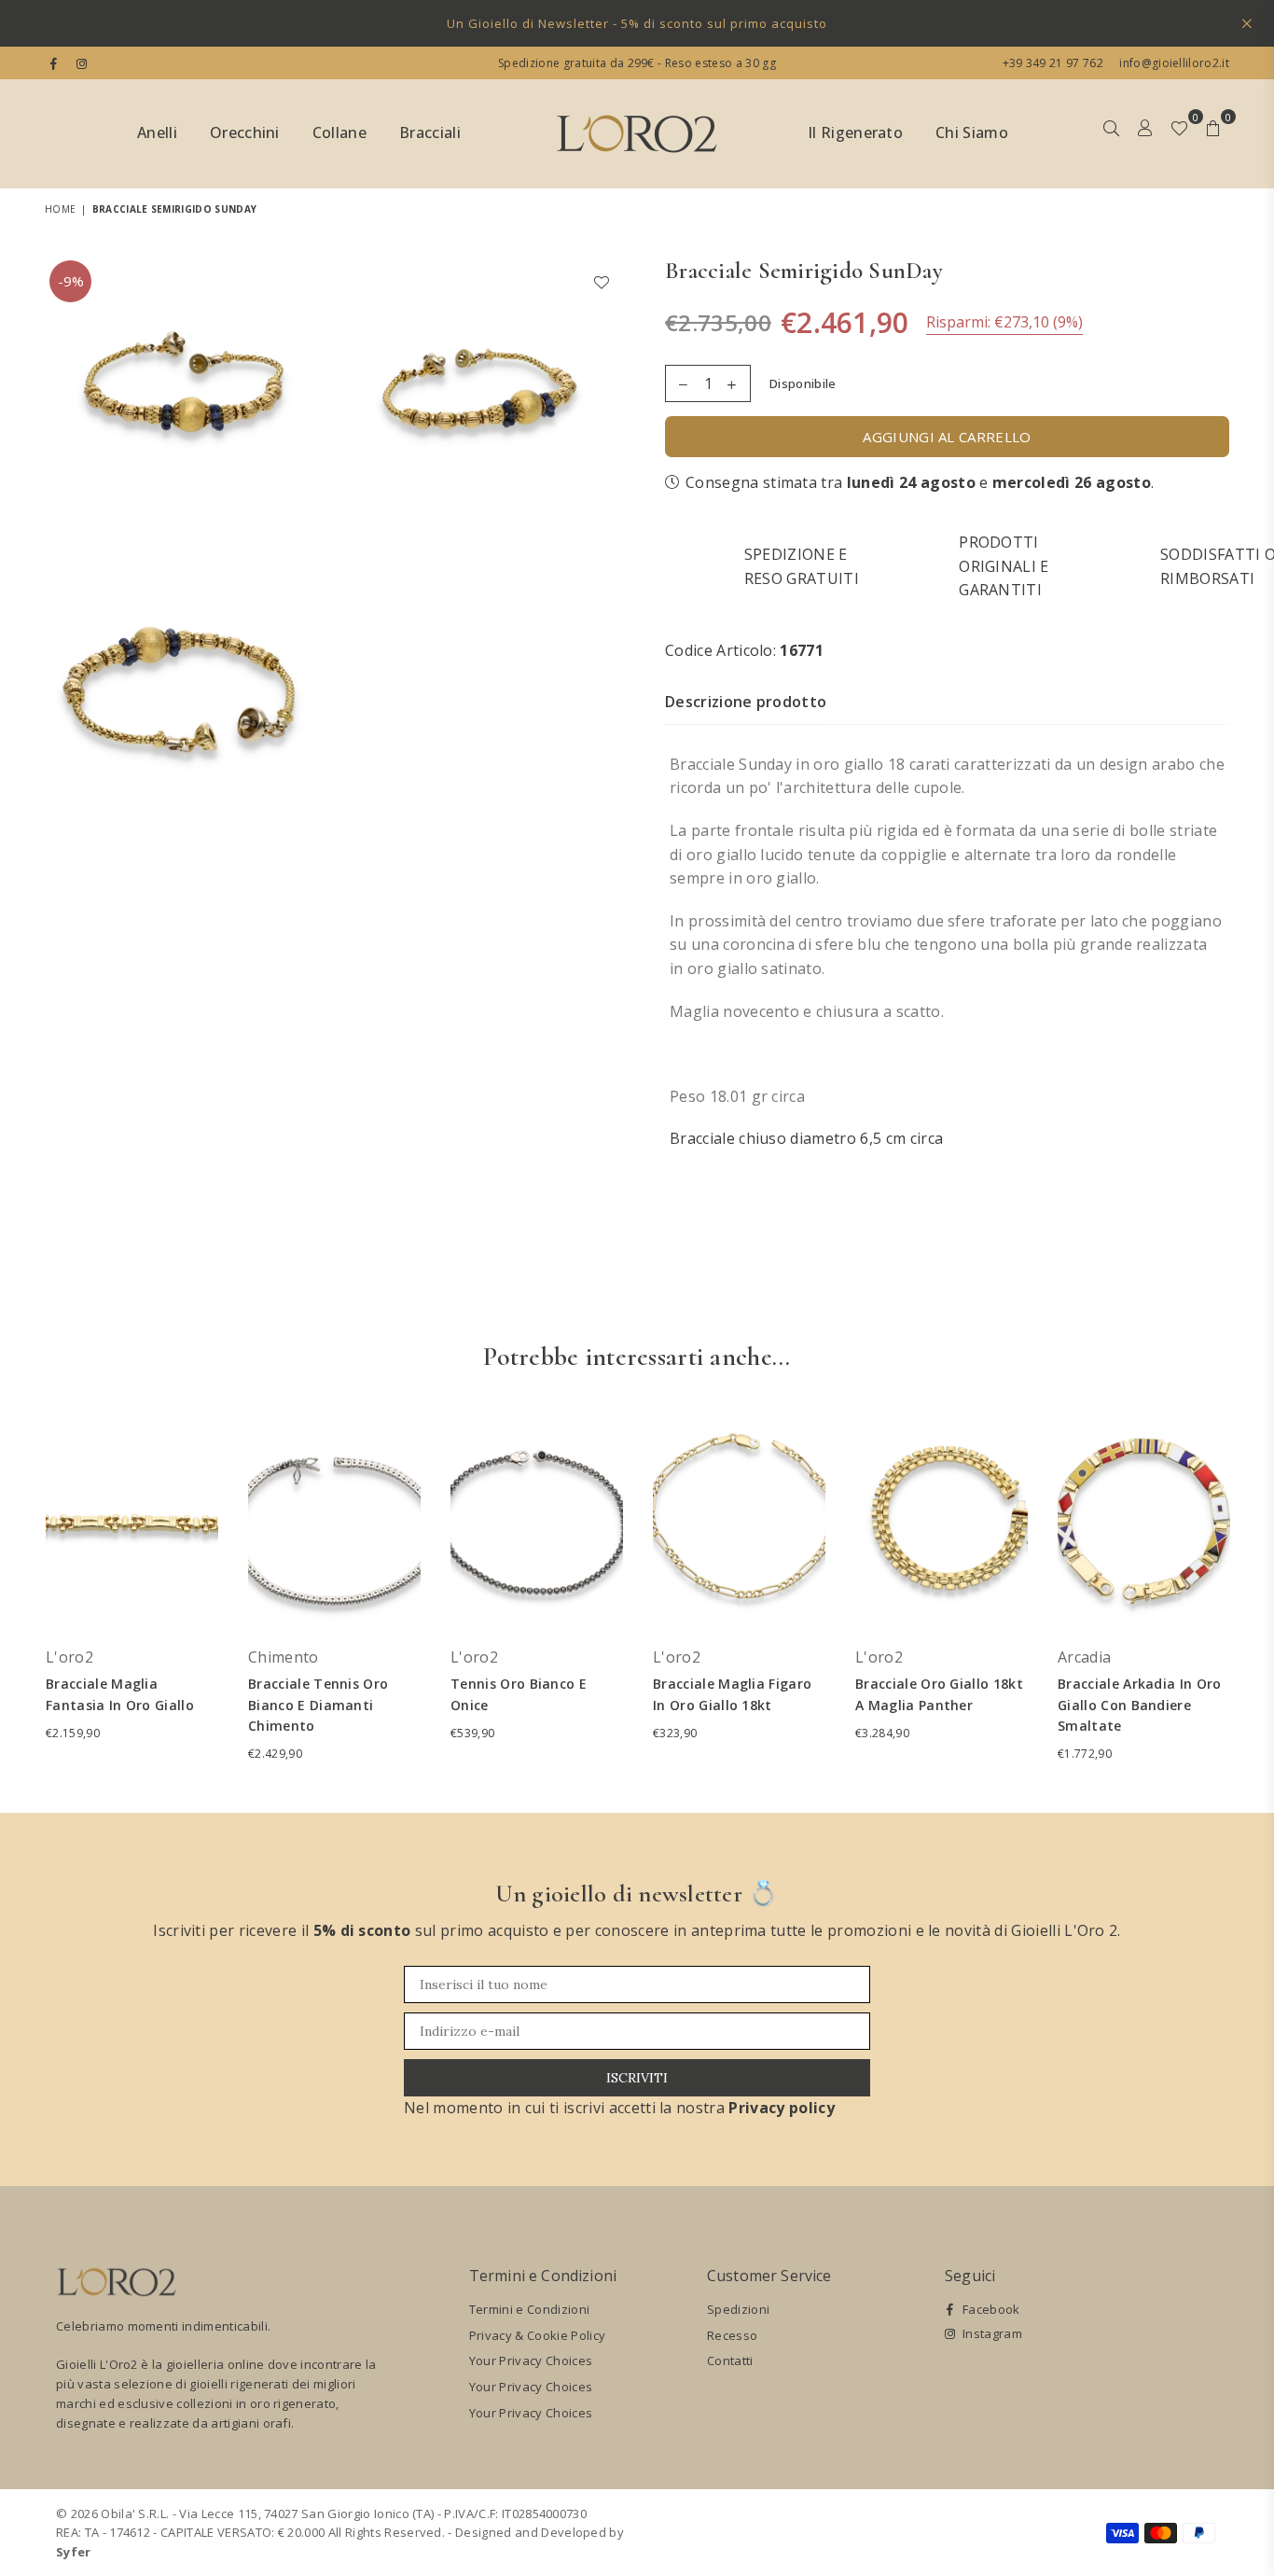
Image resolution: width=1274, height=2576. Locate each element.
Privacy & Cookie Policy (537, 2335)
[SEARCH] (1111, 134)
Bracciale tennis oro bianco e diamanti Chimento (318, 1705)
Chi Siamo (972, 132)
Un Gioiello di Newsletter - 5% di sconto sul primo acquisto (637, 23)
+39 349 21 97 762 (1053, 63)
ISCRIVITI (637, 2078)
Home (60, 209)
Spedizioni (738, 2309)
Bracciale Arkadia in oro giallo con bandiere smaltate (1140, 1705)
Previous (19, 1596)
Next (1255, 1596)
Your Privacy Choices (531, 2360)
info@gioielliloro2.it (1173, 63)
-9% (71, 281)
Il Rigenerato (855, 132)
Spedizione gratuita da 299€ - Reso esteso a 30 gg (637, 63)
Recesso (732, 2335)
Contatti (730, 2360)
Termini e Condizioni (529, 2309)
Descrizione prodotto (746, 702)
